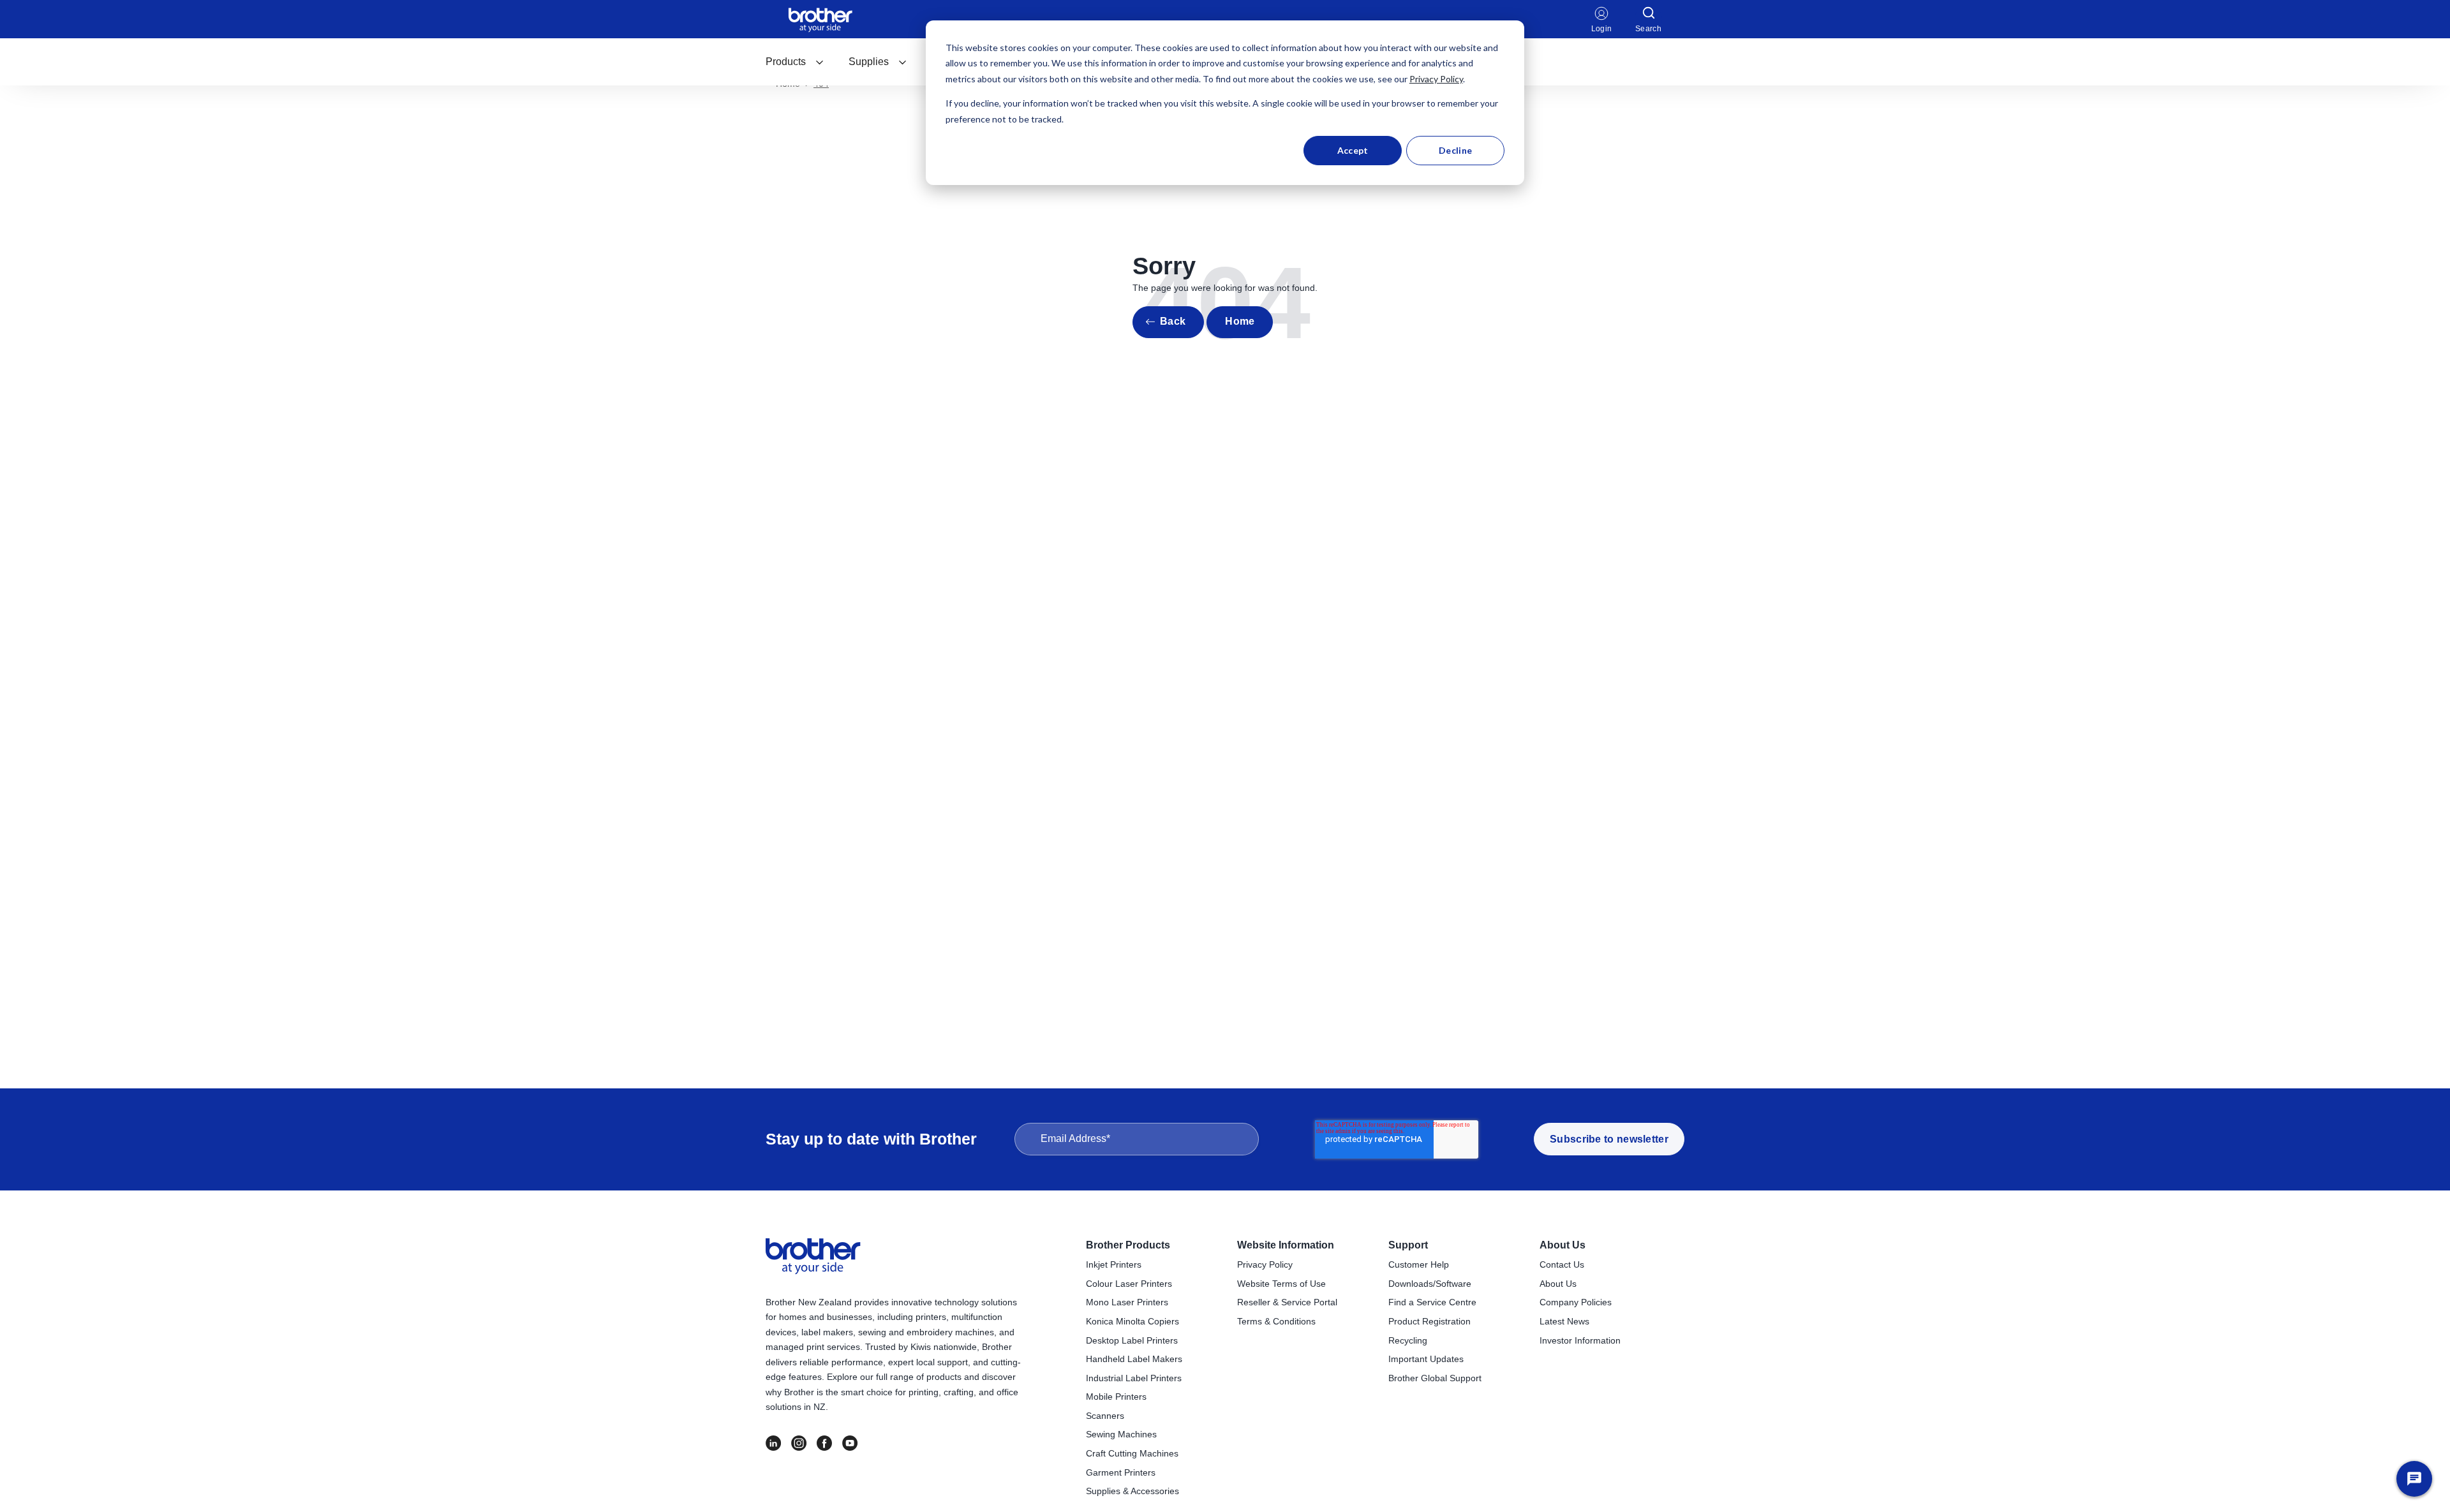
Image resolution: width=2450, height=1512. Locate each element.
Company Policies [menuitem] (1576, 1302)
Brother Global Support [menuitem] (1435, 1378)
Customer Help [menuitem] (1419, 1264)
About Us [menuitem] (1563, 1245)
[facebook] (824, 1443)
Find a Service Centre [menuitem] (1432, 1302)
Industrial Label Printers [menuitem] (1134, 1378)
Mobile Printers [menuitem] (1116, 1397)
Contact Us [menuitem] (1562, 1264)
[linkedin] (773, 1443)
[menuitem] (795, 62)
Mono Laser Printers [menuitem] (1127, 1302)
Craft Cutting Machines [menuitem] (1132, 1453)
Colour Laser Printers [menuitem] (1129, 1284)
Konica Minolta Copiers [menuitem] (1132, 1321)
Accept (1353, 150)
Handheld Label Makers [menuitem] (1134, 1359)
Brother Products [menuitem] (1128, 1245)
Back (1173, 321)
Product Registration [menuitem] (1429, 1321)
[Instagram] (799, 1443)
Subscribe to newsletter (1609, 1139)
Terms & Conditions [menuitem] (1276, 1321)
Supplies (869, 62)
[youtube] (850, 1443)
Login (1602, 29)
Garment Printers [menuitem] (1121, 1472)
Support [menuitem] (1408, 1245)
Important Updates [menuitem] (1426, 1359)
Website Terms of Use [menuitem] (1281, 1284)
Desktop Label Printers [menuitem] (1132, 1340)
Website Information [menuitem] (1286, 1245)
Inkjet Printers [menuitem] (1114, 1264)
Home (1240, 321)
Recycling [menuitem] (1408, 1340)
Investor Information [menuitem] (1580, 1340)
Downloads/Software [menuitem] (1430, 1284)
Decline (1455, 150)
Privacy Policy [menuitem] (1265, 1264)
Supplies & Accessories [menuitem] (1132, 1491)
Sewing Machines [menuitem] (1121, 1434)
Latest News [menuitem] (1564, 1321)
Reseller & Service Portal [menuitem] (1287, 1302)
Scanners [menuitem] (1105, 1416)
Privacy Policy (1436, 79)
